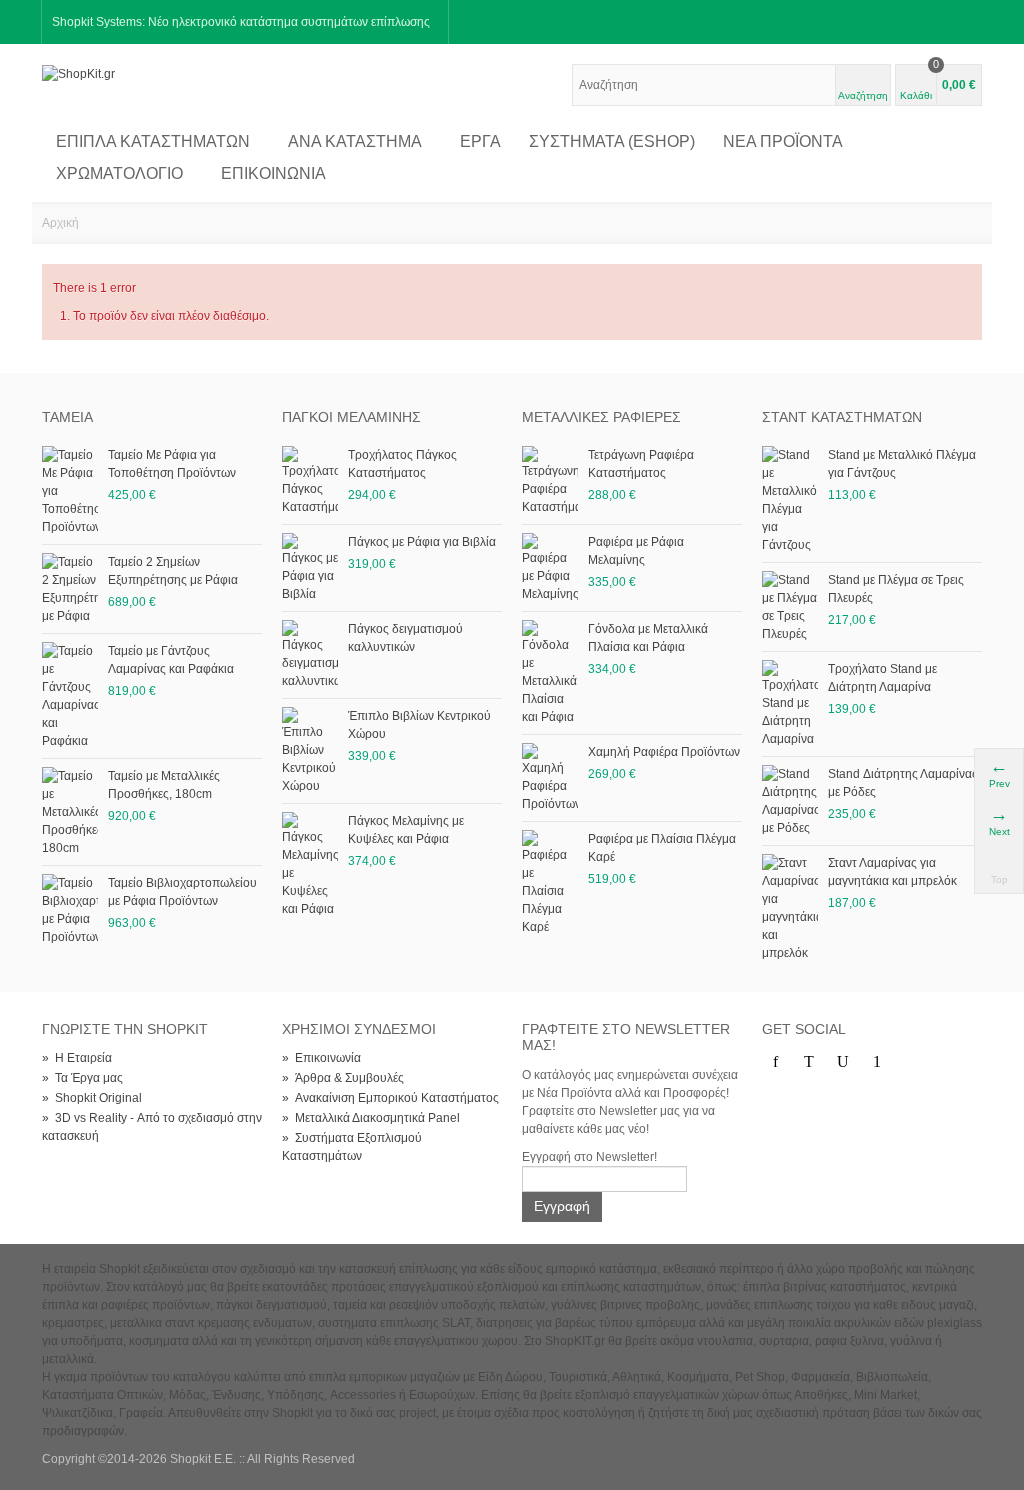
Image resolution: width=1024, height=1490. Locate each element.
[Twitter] (809, 1062)
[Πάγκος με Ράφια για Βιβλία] (310, 567)
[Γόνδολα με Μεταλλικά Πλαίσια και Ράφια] (550, 672)
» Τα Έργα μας (82, 1078)
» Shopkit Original (92, 1098)
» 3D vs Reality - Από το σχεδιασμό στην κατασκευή (152, 1127)
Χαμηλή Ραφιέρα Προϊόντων (664, 752)
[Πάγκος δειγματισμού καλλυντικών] (310, 654)
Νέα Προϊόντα (783, 141)
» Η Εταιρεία (77, 1058)
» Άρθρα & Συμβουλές (343, 1078)
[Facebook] (775, 1062)
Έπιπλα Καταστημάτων (153, 141)
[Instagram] (911, 1062)
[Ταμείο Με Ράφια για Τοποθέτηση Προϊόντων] (70, 490)
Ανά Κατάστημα (355, 141)
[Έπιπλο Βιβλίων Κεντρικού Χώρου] (310, 750)
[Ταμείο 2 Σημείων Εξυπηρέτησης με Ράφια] (70, 588)
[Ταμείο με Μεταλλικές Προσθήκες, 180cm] (70, 811)
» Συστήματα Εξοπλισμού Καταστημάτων (352, 1147)
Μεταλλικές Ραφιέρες (601, 417)
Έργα (480, 141)
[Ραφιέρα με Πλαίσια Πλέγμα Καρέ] (550, 882)
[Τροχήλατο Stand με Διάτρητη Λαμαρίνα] (790, 703)
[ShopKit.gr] (78, 73)
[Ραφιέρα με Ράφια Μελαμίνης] (550, 567)
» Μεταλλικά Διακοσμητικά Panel (371, 1118)
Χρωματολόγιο (119, 173)
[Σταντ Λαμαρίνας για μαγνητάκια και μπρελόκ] (790, 907)
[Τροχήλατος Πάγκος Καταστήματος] (310, 480)
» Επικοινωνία (321, 1058)
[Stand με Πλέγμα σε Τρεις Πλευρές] (790, 606)
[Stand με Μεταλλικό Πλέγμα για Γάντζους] (790, 499)
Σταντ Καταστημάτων (842, 417)
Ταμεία (67, 417)
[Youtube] (843, 1062)
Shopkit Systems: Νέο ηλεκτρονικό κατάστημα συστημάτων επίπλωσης (241, 22)
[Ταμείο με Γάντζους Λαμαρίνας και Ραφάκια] (70, 695)
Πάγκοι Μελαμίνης (351, 417)
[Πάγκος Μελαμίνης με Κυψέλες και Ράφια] (310, 864)
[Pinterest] (877, 1062)
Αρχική (60, 223)
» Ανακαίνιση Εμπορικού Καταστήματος (390, 1098)
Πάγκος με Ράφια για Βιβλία (422, 542)
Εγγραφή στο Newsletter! (589, 1157)
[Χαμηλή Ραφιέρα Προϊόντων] (550, 777)
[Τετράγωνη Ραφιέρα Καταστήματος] (550, 480)
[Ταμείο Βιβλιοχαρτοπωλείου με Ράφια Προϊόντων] (70, 909)
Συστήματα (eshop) (612, 141)
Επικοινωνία (273, 173)
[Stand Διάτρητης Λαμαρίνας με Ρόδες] (790, 800)
